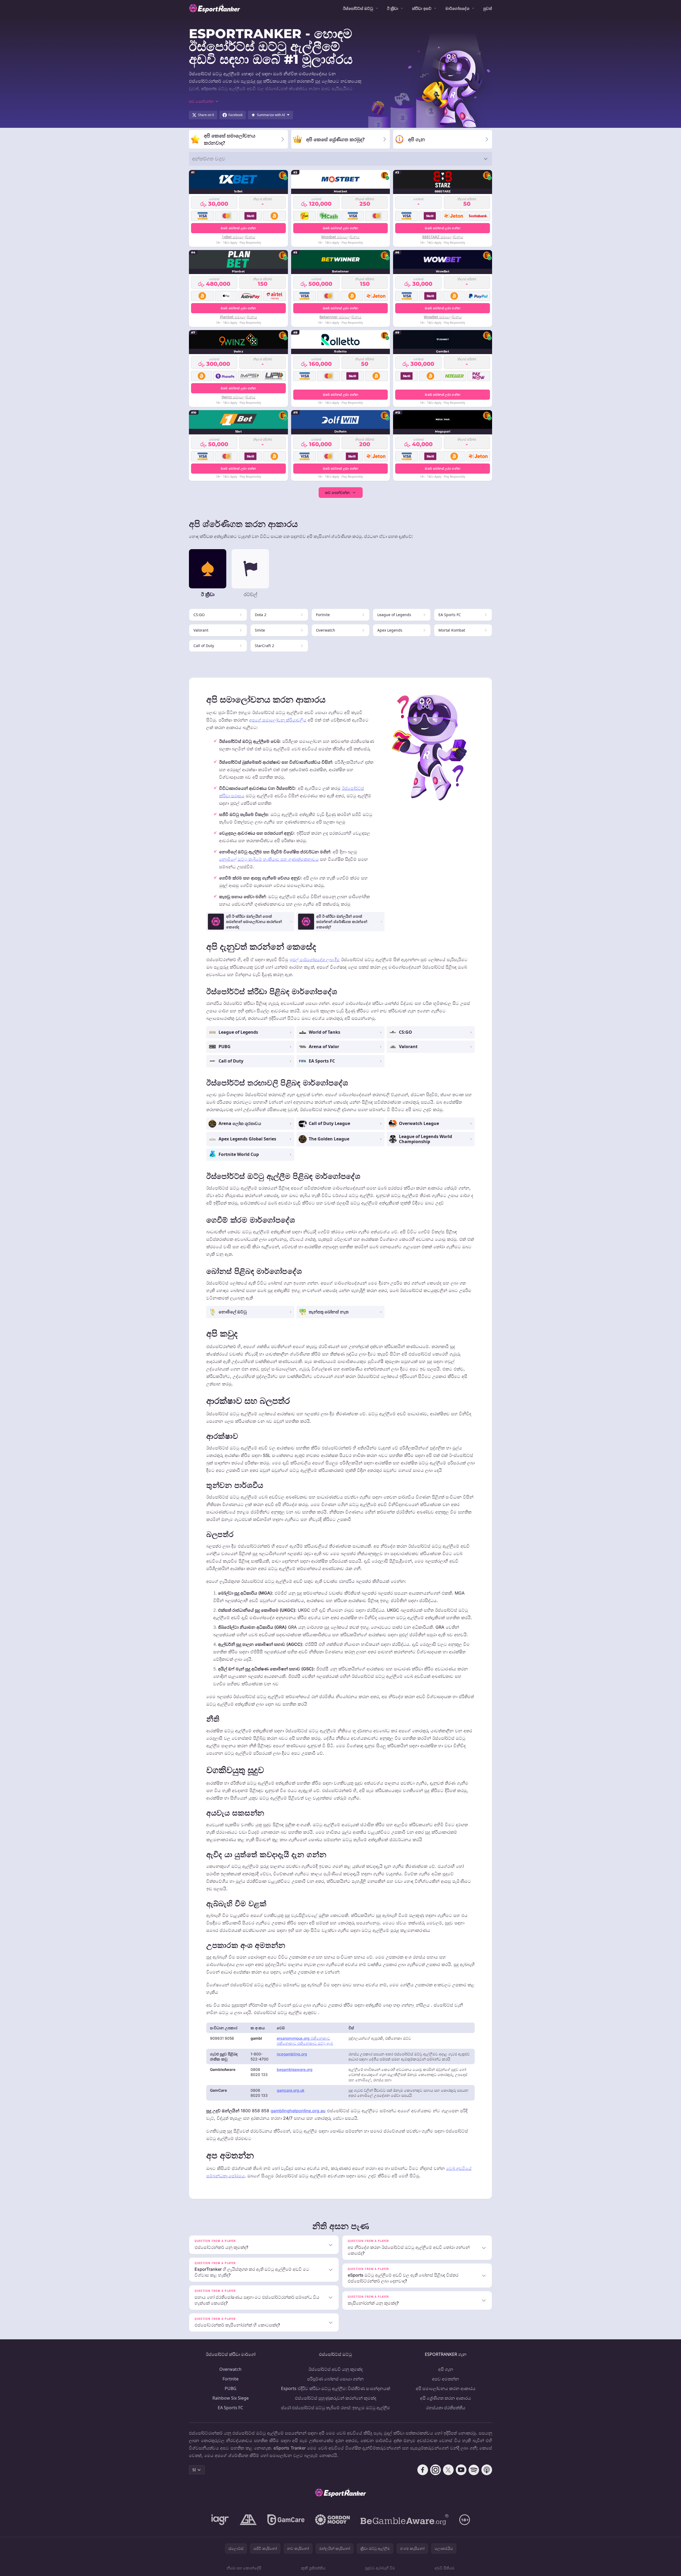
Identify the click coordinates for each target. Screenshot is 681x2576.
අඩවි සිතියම (445, 2568)
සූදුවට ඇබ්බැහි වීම (380, 2568)
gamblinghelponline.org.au (298, 2111)
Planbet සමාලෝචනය (238, 317)
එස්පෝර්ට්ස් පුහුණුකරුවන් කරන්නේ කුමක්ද (336, 2398)
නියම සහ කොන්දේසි (244, 2568)
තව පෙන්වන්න (337, 492)
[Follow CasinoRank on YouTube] (461, 2470)
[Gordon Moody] (332, 2520)
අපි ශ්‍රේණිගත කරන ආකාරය (446, 2398)
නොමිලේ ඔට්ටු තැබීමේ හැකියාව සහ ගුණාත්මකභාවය (269, 859)
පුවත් (488, 8)
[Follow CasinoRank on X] (448, 2470)
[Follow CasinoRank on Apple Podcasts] (487, 2470)
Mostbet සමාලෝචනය (340, 237)
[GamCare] (286, 2520)
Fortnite (231, 2379)
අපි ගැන (446, 2369)
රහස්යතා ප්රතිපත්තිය (446, 2408)
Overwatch (230, 2369)
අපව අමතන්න (446, 2379)
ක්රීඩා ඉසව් (422, 8)
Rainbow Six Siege (231, 2398)
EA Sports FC (230, 2408)
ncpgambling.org (292, 2054)
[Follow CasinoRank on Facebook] (423, 2470)
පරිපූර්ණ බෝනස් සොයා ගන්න (335, 2379)
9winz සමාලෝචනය (238, 397)
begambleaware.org (295, 2069)
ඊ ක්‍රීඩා (393, 8)
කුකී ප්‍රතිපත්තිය (313, 2568)
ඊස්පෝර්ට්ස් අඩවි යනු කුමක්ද (336, 2369)
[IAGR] (220, 2520)
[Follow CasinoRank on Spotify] (474, 2470)
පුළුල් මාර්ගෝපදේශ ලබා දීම (315, 960)
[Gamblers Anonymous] (248, 2520)
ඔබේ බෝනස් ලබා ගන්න (238, 228)
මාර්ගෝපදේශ (457, 8)
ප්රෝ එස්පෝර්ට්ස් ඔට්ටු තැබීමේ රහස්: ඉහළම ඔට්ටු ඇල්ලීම (336, 2408)
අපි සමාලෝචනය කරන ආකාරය (446, 2388)
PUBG (231, 2388)
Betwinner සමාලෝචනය (340, 317)
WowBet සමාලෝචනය (443, 317)
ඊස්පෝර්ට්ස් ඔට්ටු (358, 8)
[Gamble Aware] (405, 2520)
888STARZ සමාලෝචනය (443, 237)
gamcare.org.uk (291, 2090)
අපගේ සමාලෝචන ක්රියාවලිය (278, 720)
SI (194, 2470)
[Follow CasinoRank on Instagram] (435, 2470)
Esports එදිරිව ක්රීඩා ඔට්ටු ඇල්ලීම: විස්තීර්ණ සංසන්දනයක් (336, 2388)
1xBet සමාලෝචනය (238, 237)
